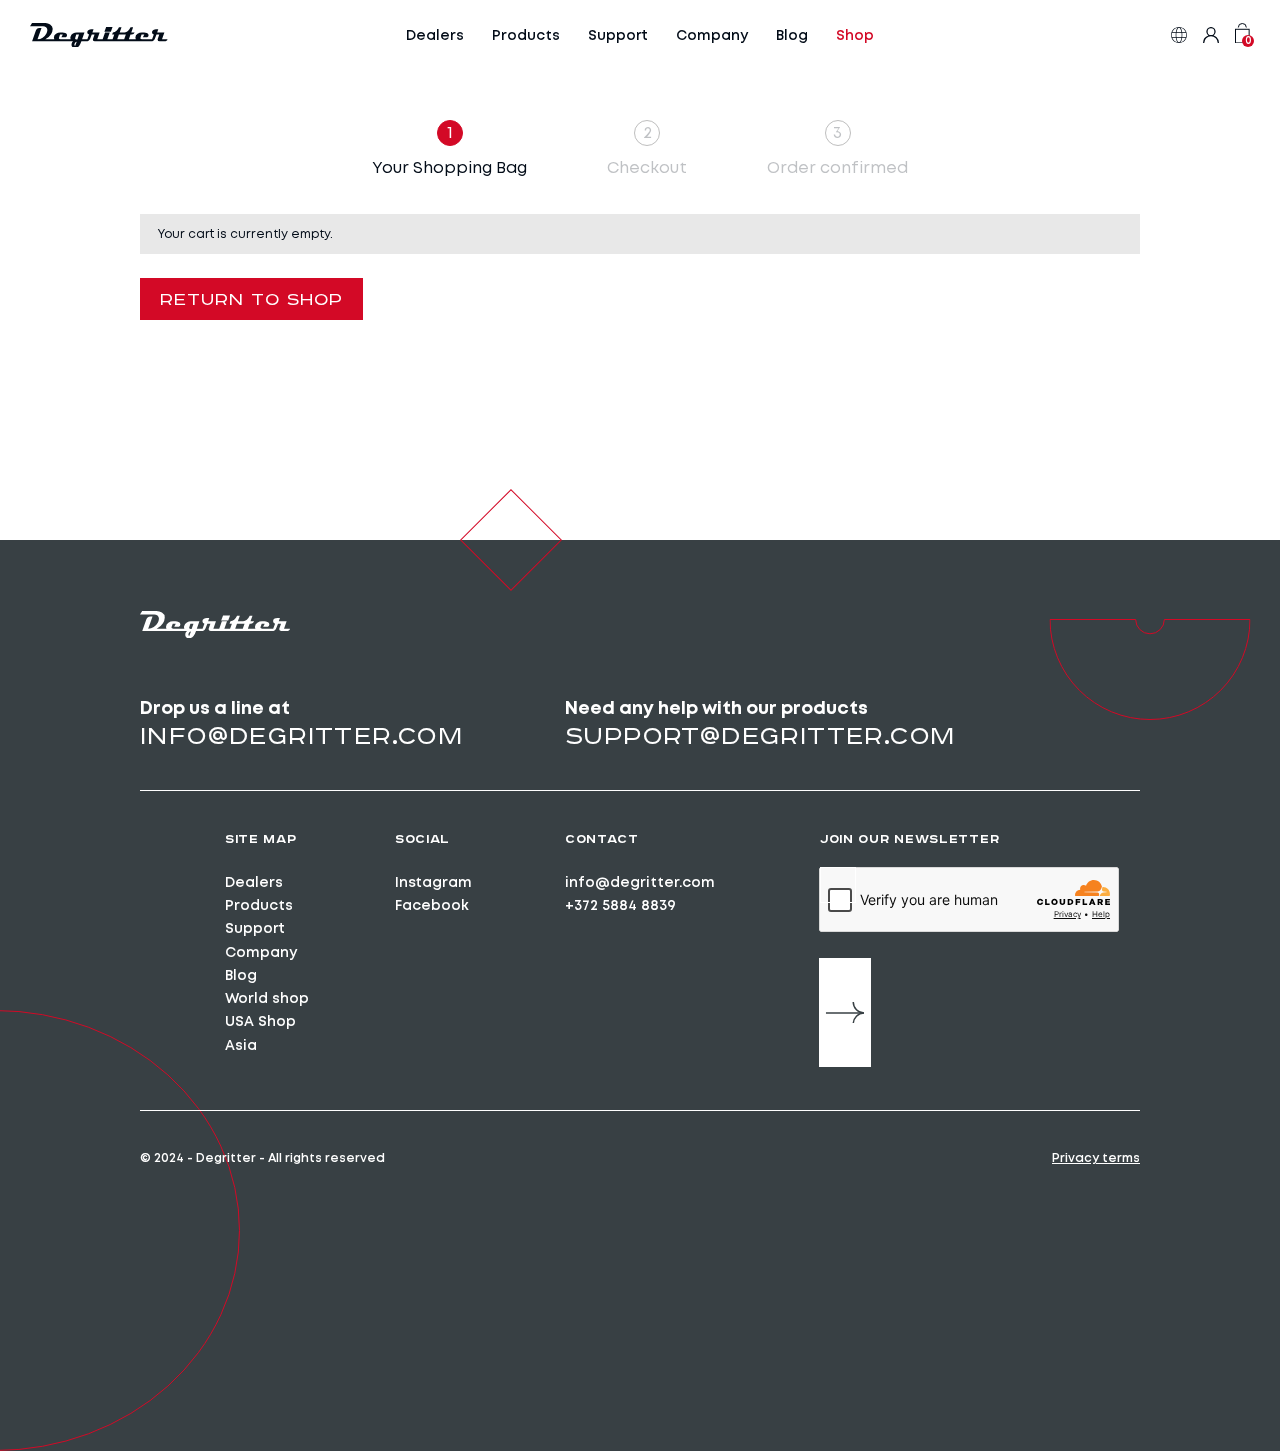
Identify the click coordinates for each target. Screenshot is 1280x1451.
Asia (241, 1045)
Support (618, 35)
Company (712, 35)
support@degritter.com (760, 735)
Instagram (433, 882)
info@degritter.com (301, 735)
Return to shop (251, 299)
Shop (855, 35)
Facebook (432, 905)
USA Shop (260, 1021)
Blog (792, 35)
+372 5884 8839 (620, 905)
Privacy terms (1096, 1158)
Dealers (435, 35)
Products (526, 35)
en (1179, 35)
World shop (267, 998)
